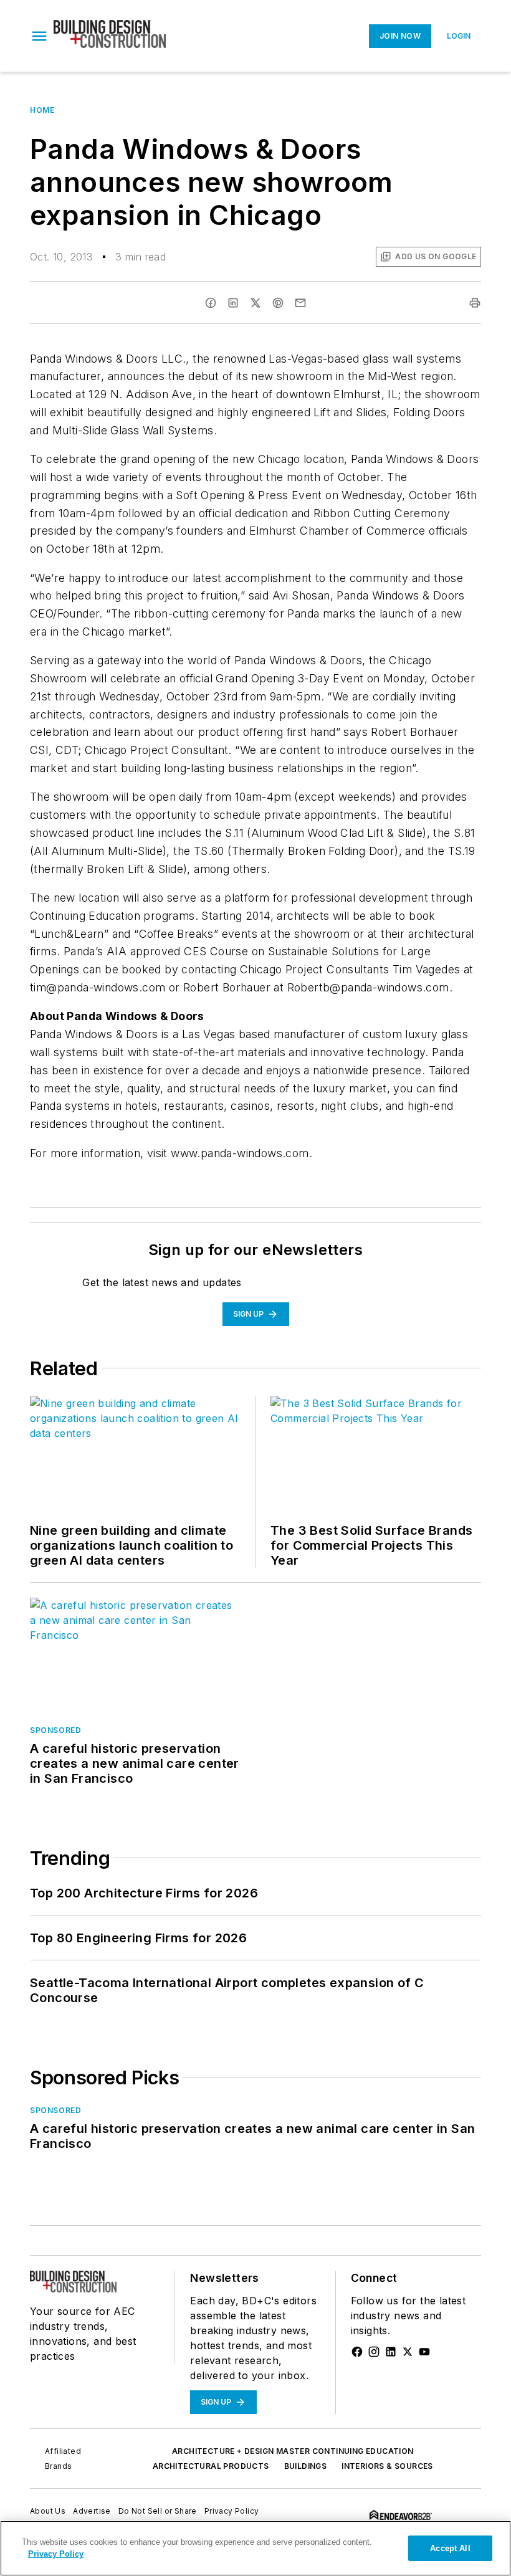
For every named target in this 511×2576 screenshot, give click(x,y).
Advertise (92, 2511)
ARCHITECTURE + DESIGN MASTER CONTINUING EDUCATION (293, 2451)
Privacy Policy (232, 2511)
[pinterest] (278, 303)
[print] (475, 303)
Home (42, 110)
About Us (48, 2511)
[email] (300, 303)
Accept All (450, 2548)
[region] (255, 2548)
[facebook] (211, 303)
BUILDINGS (306, 2466)
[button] (39, 36)
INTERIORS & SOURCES (387, 2466)
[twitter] (255, 303)
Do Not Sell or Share (158, 2511)
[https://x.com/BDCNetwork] (408, 2352)
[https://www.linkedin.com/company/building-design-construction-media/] (391, 2352)
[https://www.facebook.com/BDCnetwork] (357, 2352)
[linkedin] (233, 303)
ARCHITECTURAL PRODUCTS (211, 2466)
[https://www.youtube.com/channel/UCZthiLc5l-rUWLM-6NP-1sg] (424, 2352)
